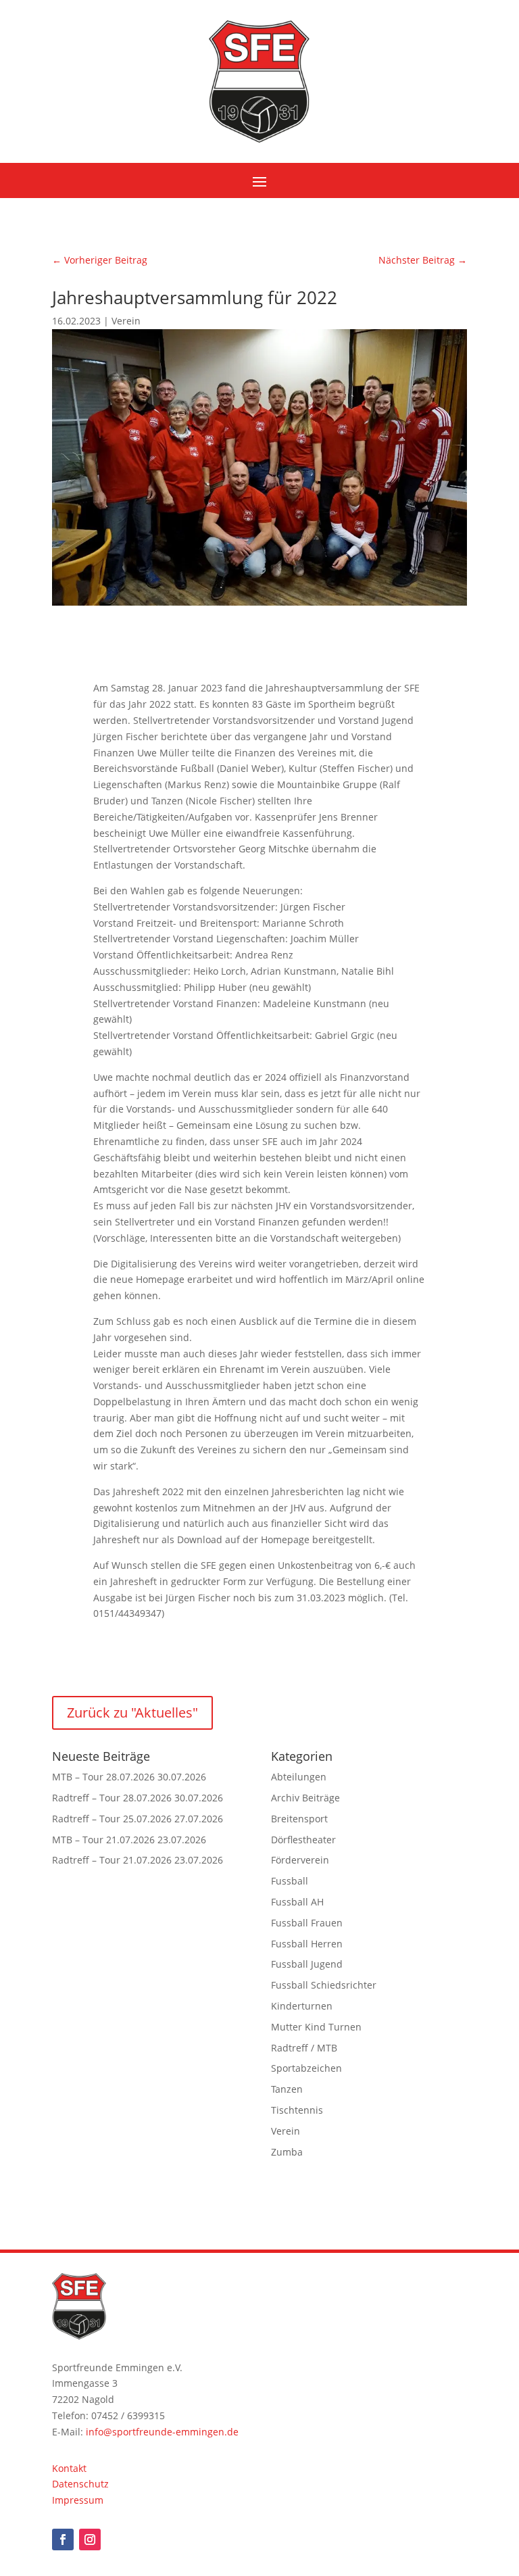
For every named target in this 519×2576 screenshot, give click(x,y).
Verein (126, 321)
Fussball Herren (307, 1944)
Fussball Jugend (307, 1964)
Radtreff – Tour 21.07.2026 (112, 1860)
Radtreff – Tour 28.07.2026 (112, 1798)
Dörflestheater (303, 1840)
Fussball (290, 1881)
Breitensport (299, 1819)
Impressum (78, 2500)
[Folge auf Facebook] (63, 2539)
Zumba (287, 2152)
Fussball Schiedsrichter (324, 1985)
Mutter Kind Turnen (316, 2027)
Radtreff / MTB (304, 2048)
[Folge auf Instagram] (90, 2539)
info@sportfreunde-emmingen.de (162, 2432)
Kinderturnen (302, 2006)
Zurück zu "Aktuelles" (132, 1712)
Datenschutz (80, 2484)
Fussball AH (297, 1902)
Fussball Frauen (307, 1923)
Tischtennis (297, 2110)
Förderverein (300, 1860)
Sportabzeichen (306, 2068)
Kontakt (69, 2468)
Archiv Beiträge (305, 1798)
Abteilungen (299, 1777)
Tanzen (287, 2089)
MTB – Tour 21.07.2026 (103, 1840)
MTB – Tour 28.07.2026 (103, 1777)
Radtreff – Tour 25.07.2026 (112, 1819)
